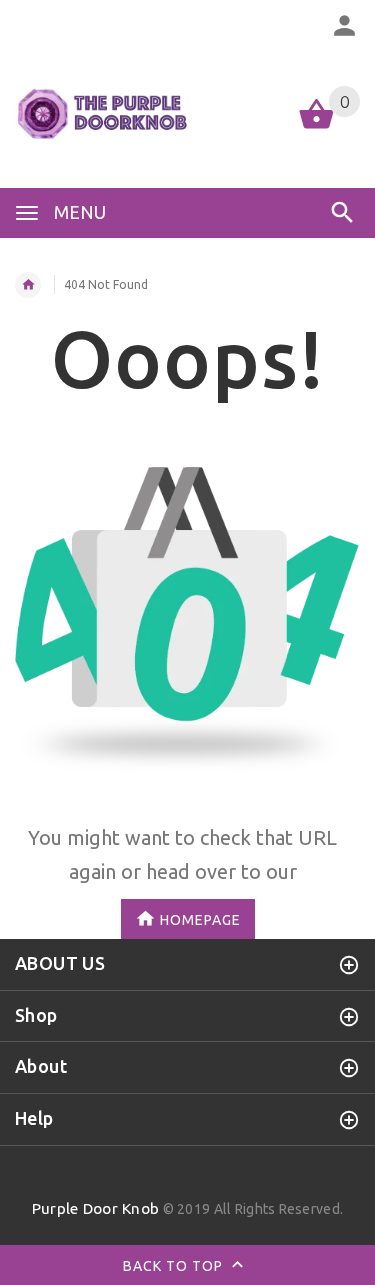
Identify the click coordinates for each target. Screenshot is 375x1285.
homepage (200, 919)
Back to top (175, 1266)
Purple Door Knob (95, 1208)
